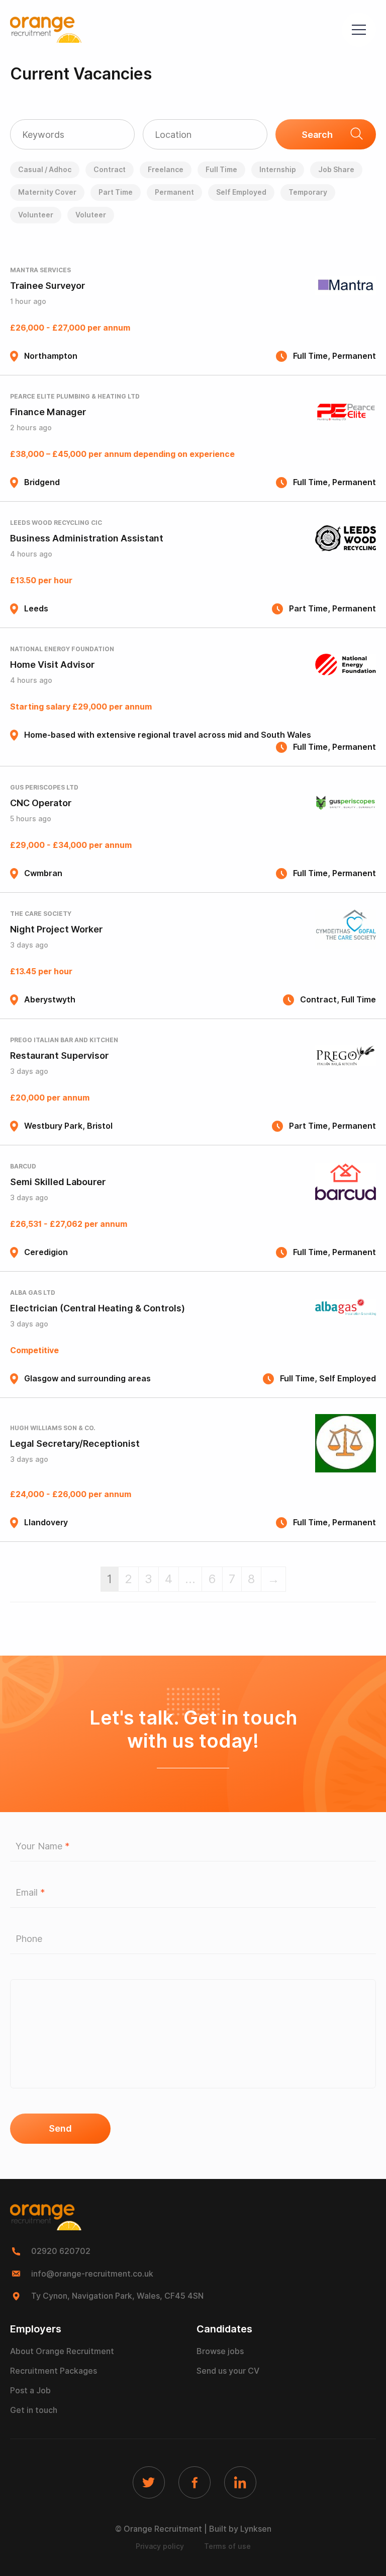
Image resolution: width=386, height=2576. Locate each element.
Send (60, 2128)
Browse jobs (220, 2351)
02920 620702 (61, 2251)
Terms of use (227, 2546)
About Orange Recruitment (62, 2351)
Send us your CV (228, 2371)
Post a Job (30, 2391)
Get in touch (34, 2410)
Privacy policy (160, 2546)
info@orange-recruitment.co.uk (92, 2274)
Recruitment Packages (54, 2371)
